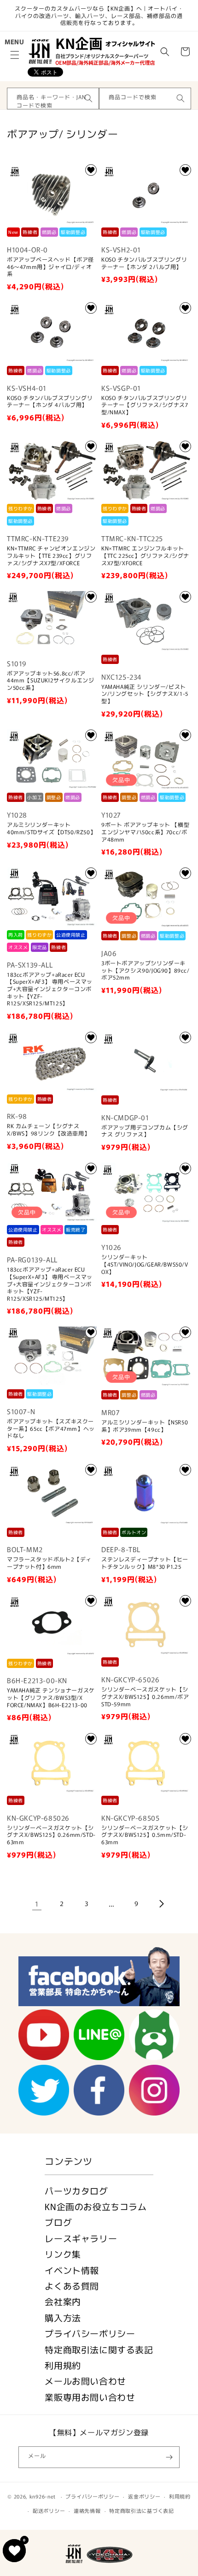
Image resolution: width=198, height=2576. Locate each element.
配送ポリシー (49, 2510)
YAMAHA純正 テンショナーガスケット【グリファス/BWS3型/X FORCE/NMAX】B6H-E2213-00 (51, 1697)
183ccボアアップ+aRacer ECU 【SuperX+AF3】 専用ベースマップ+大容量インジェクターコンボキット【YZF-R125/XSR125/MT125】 (50, 989)
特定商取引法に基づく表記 (141, 2510)
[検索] (88, 98)
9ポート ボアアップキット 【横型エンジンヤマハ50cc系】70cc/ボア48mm (145, 832)
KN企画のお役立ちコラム (96, 2206)
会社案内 (63, 2301)
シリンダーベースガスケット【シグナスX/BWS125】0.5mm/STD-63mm (145, 1835)
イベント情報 (72, 2270)
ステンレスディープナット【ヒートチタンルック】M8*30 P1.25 (145, 1563)
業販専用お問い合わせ (90, 2397)
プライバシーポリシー (90, 2333)
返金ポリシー (144, 2496)
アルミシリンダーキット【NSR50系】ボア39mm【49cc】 (145, 1425)
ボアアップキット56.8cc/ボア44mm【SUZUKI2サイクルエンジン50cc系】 (50, 680)
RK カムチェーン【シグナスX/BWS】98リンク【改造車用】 (48, 1129)
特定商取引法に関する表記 (99, 2349)
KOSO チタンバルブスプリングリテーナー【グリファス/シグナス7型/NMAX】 (145, 405)
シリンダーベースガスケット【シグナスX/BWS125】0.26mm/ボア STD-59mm (145, 1696)
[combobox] (53, 99)
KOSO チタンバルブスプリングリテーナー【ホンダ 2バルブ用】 (144, 263)
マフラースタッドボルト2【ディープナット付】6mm (49, 1563)
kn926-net (43, 2496)
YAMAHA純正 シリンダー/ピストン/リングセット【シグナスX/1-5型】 (145, 694)
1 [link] (37, 1904)
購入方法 (63, 2317)
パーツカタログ (76, 2190)
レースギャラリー (81, 2238)
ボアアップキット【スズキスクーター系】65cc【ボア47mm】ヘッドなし (51, 1428)
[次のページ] (161, 1904)
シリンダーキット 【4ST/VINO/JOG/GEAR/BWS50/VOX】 (145, 1264)
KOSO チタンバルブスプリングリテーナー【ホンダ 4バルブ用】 (50, 401)
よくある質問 (72, 2286)
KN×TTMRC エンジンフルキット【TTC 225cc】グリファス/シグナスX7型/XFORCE (145, 555)
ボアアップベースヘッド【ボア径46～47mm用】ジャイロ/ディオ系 (50, 266)
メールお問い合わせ (85, 2381)
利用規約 (63, 2365)
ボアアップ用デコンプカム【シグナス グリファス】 (145, 1131)
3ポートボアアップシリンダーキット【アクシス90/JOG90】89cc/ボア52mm (146, 970)
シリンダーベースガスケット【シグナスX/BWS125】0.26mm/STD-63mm (51, 1835)
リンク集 (63, 2254)
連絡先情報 (87, 2510)
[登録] (169, 2457)
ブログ (58, 2222)
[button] (15, 55)
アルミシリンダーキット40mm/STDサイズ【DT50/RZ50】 (51, 828)
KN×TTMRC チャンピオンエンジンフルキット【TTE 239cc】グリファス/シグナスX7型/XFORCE (51, 555)
